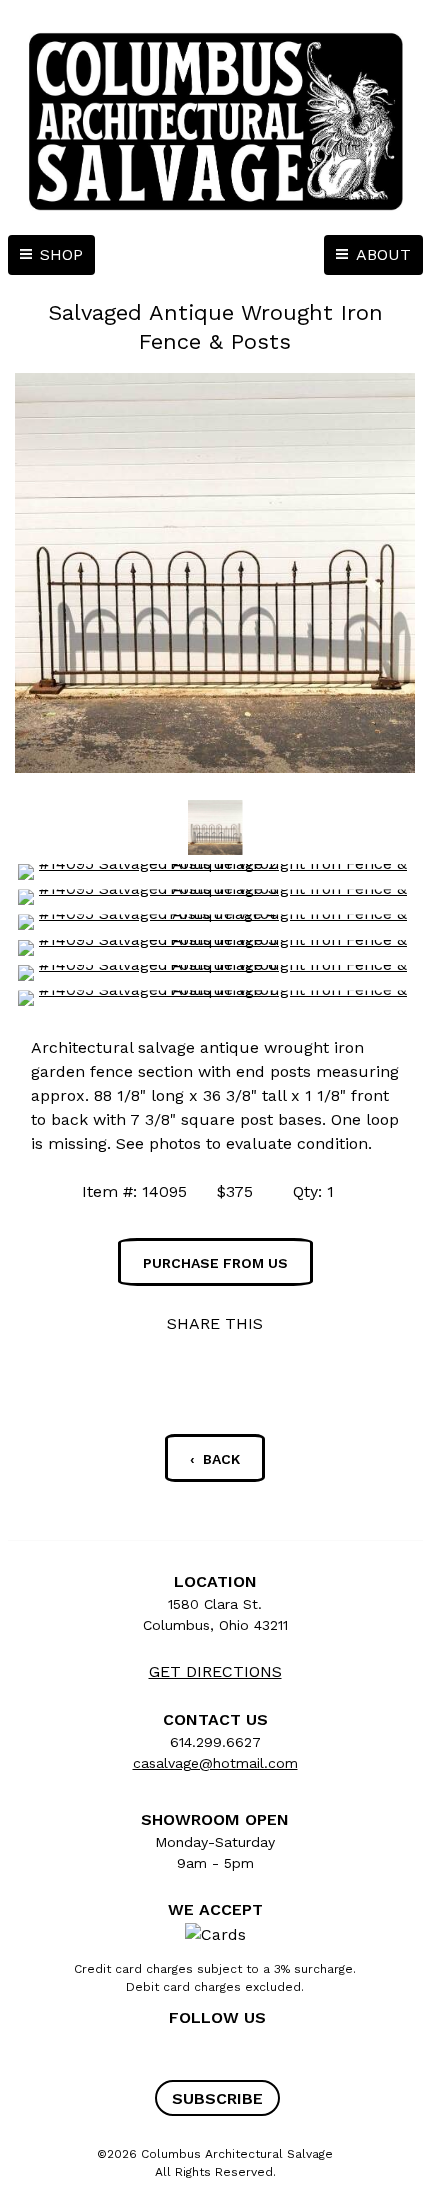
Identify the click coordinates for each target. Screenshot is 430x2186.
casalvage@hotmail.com (215, 1763)
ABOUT (383, 254)
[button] (217, 2098)
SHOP (61, 254)
